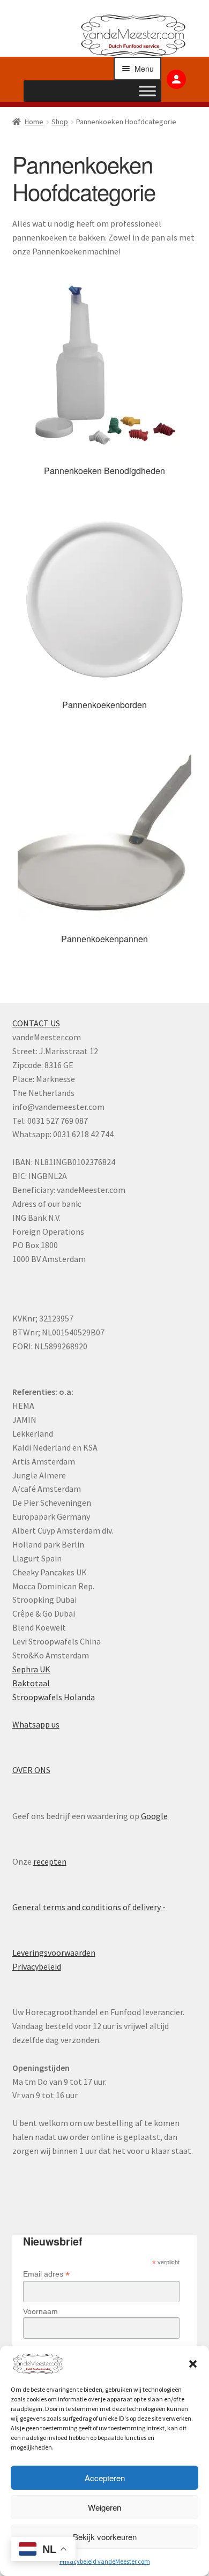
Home (34, 122)
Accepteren (105, 2478)
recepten (50, 1861)
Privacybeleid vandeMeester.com (105, 2561)
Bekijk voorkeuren (105, 2537)
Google (154, 1816)
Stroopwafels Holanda (54, 1697)
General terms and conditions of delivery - (89, 1907)
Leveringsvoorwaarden (54, 1952)
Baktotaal (31, 1683)
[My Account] (176, 79)
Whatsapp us (36, 1724)
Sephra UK (31, 1669)
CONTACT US (36, 1023)
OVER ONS (31, 1770)
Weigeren (104, 2507)
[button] (193, 2364)
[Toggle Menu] (147, 91)
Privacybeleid (37, 1966)
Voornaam (40, 2311)
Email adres (46, 2274)
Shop (60, 122)
